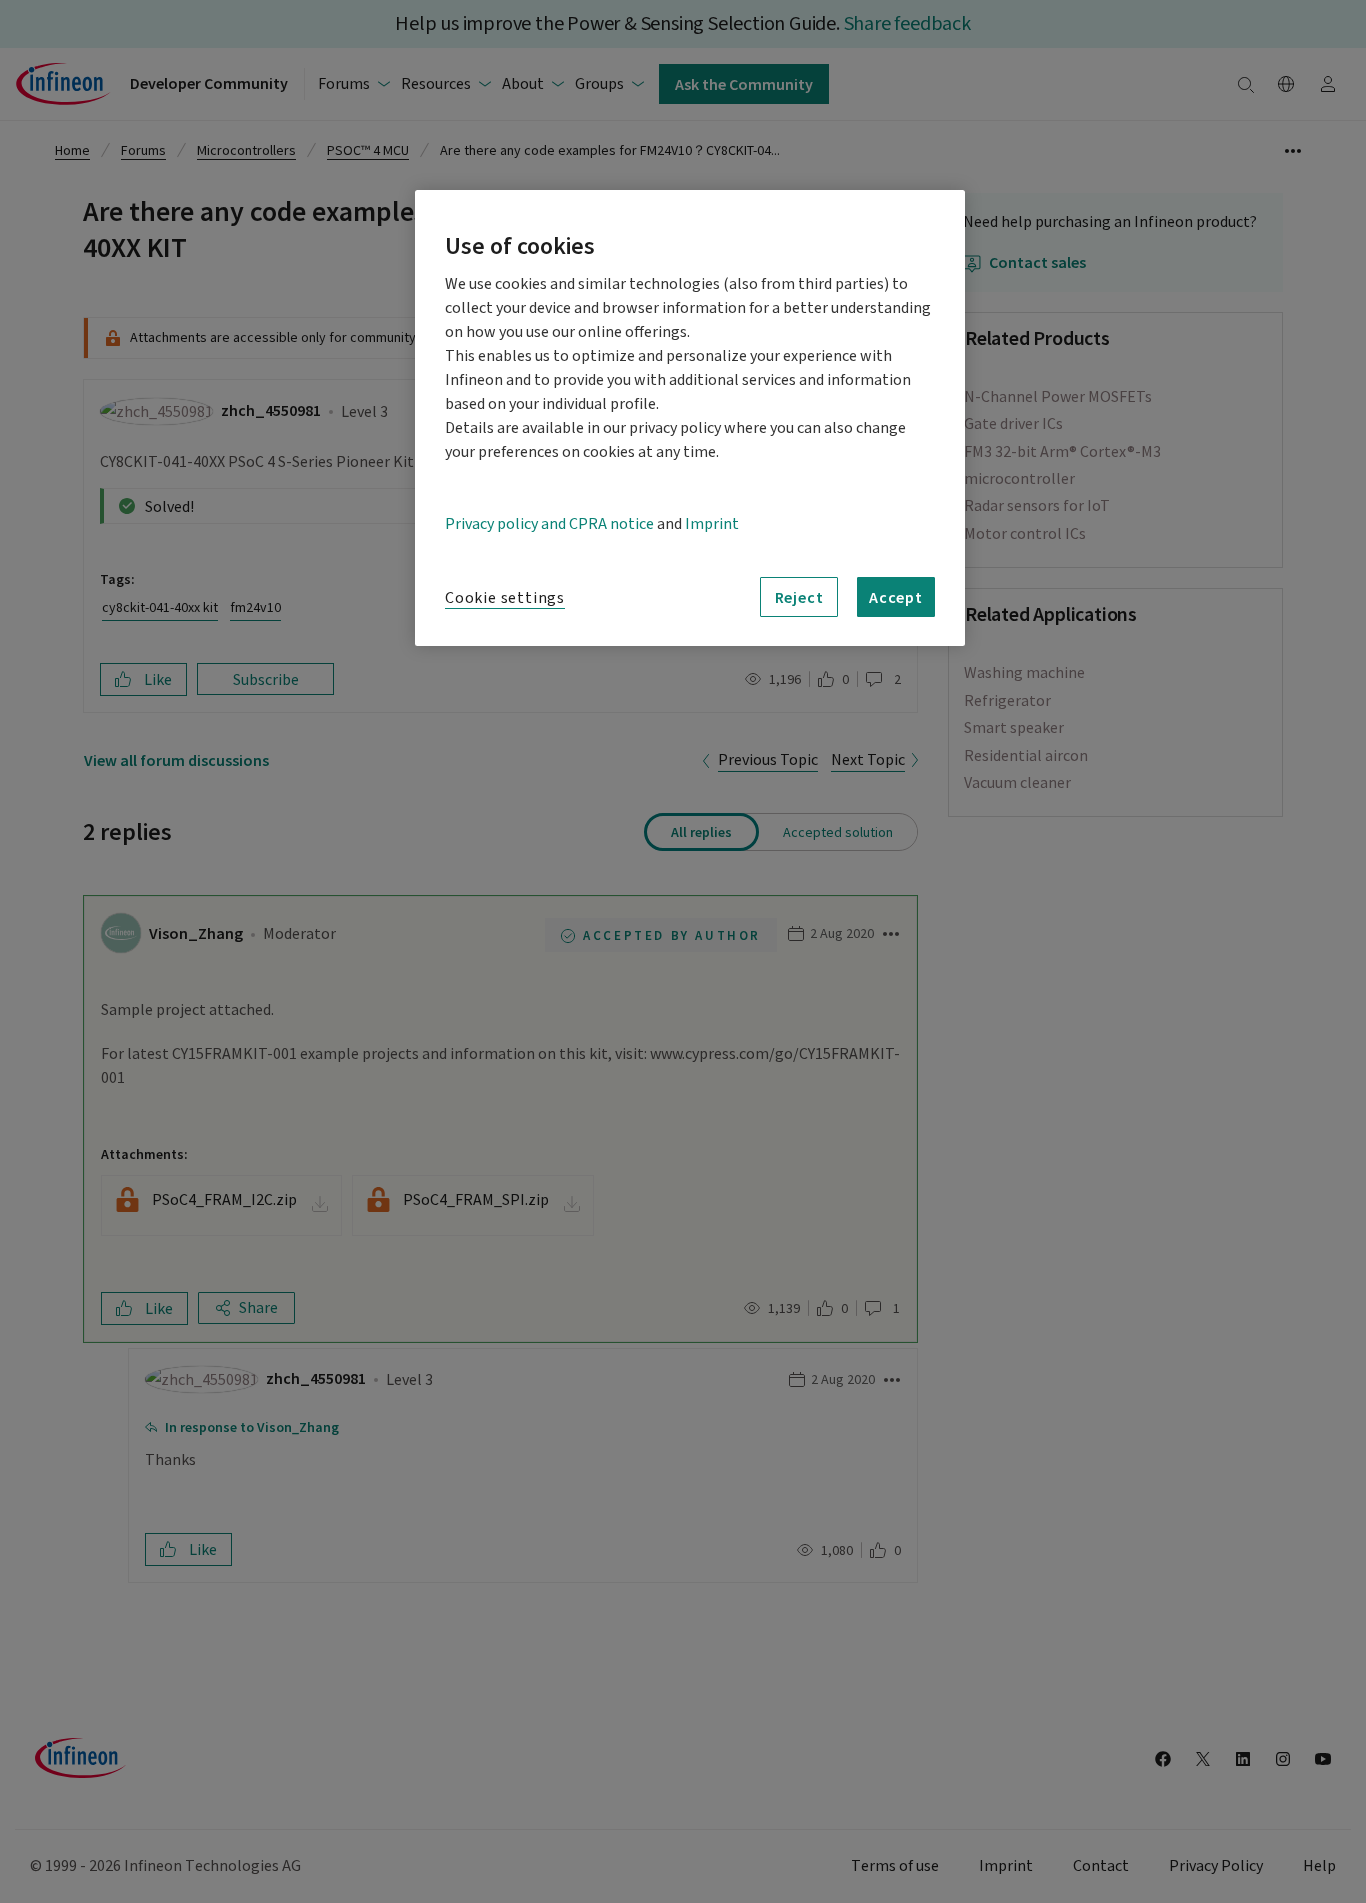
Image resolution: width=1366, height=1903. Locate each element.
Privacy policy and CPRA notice (549, 524)
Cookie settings (505, 598)
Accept (896, 597)
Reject (799, 597)
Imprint (712, 524)
